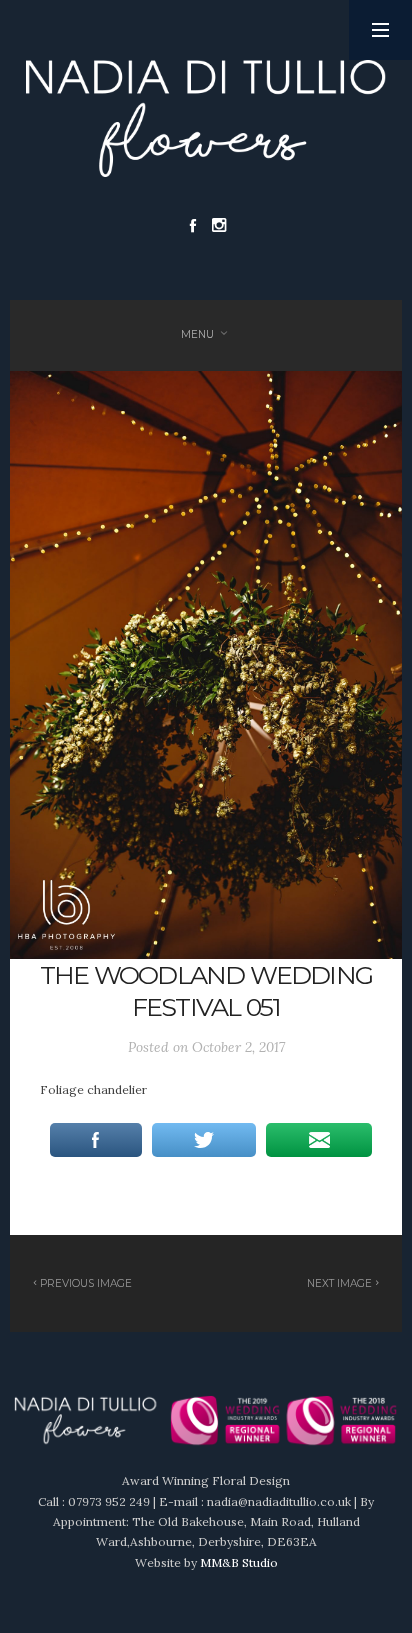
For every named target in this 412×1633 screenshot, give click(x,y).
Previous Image (86, 1283)
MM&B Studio (239, 1562)
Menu (197, 334)
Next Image (339, 1283)
